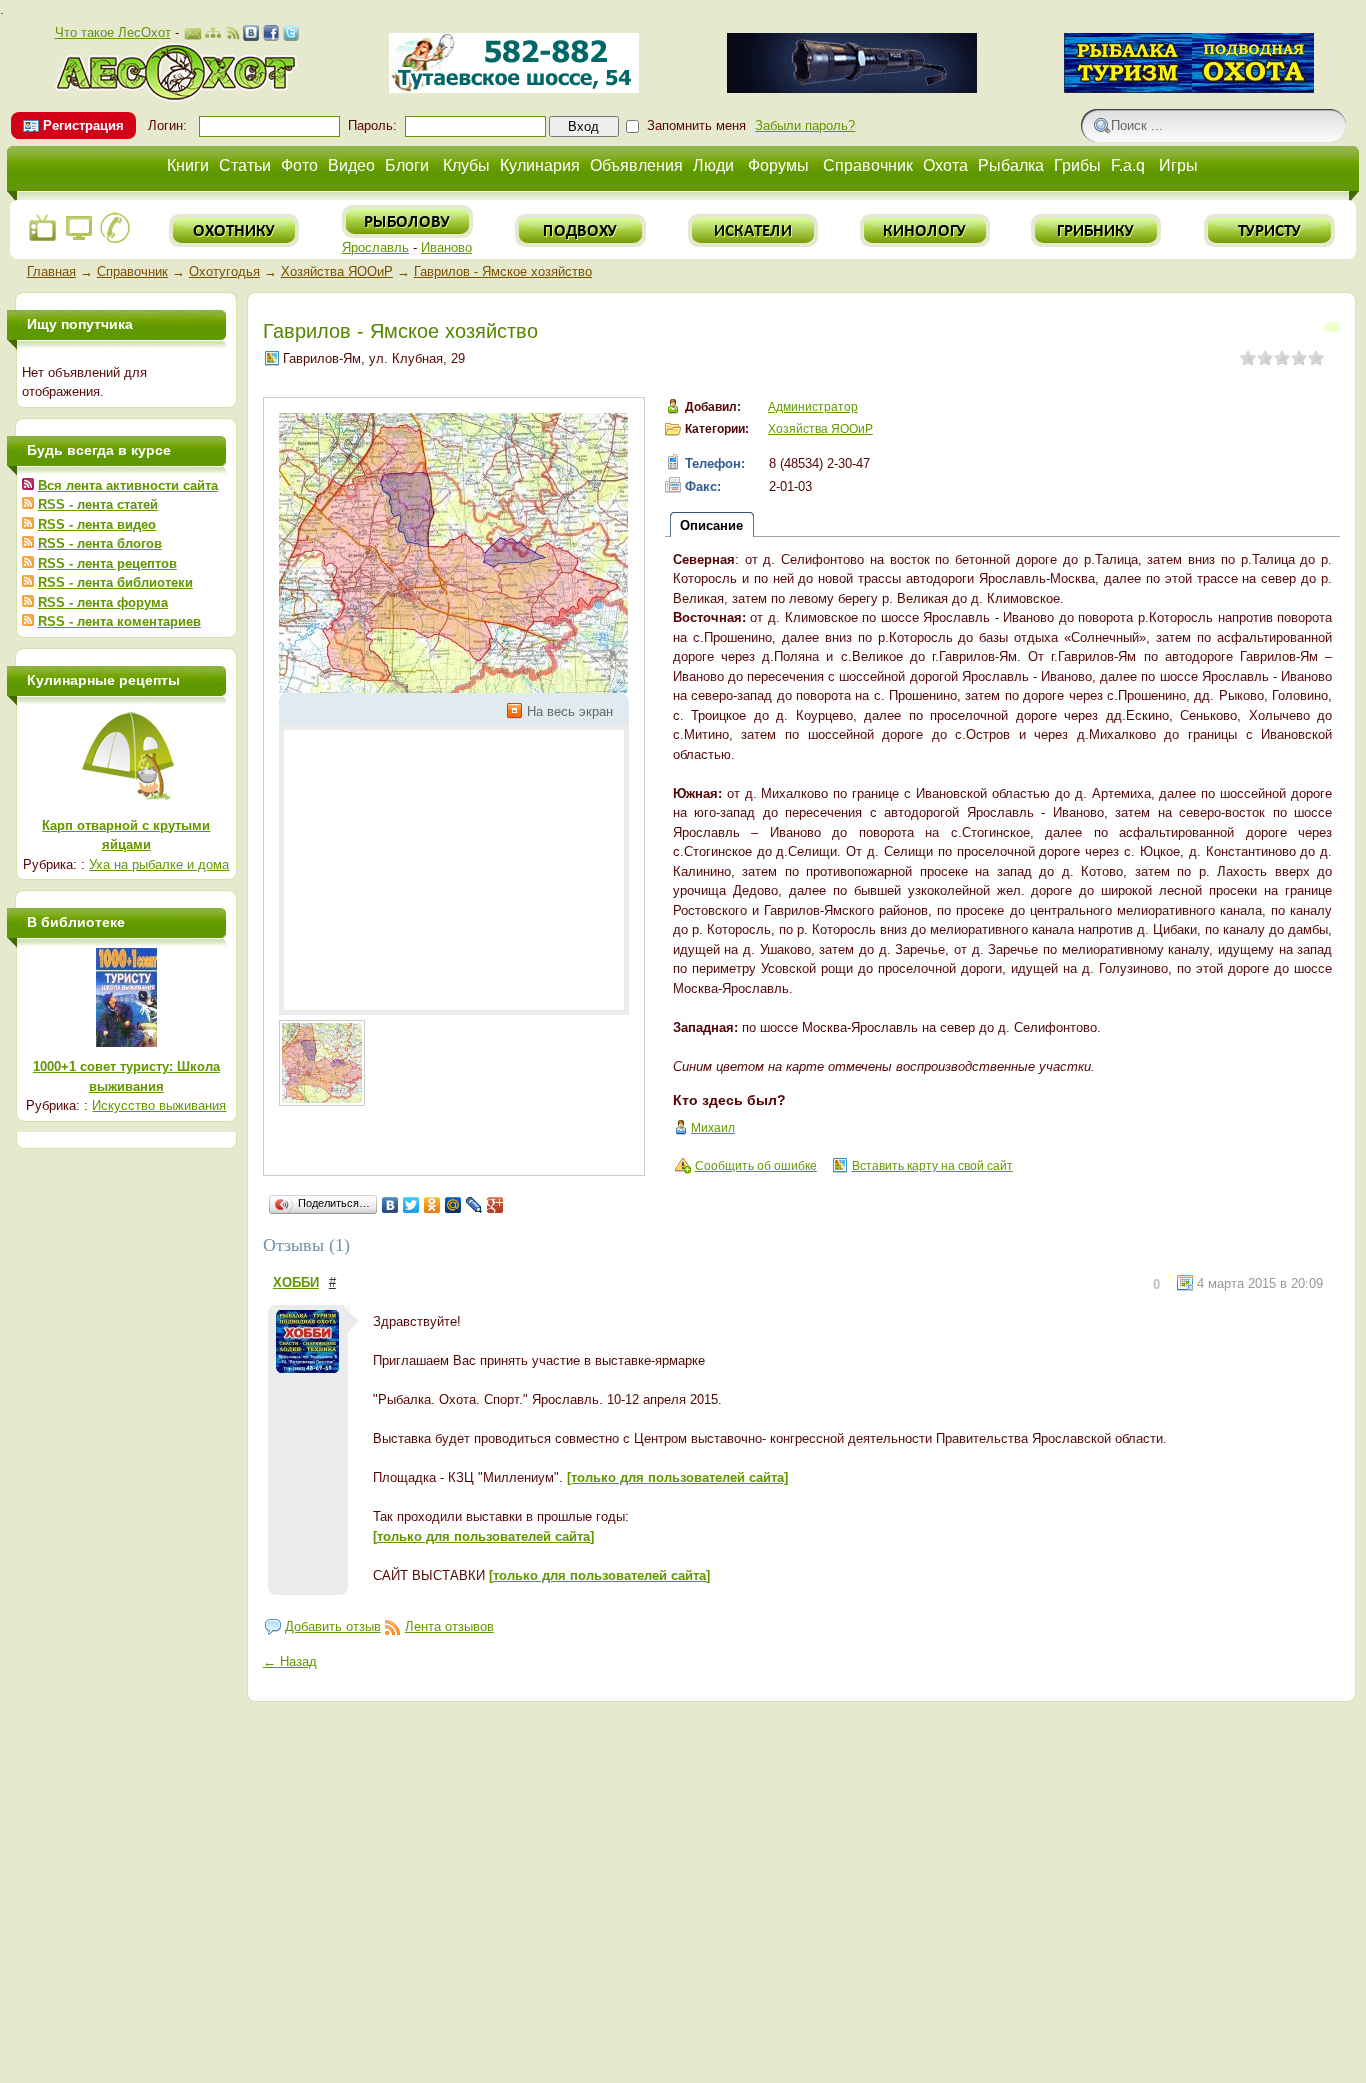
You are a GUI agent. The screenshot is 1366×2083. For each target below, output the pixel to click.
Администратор (813, 407)
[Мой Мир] (453, 1205)
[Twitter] (411, 1205)
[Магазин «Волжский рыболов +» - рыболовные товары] (514, 88)
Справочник (868, 165)
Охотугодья (224, 271)
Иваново (446, 247)
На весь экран (570, 711)
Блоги (407, 165)
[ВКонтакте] (390, 1205)
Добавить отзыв (333, 1626)
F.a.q (1128, 165)
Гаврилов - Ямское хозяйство (503, 271)
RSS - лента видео (97, 524)
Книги (188, 165)
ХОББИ (296, 1282)
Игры (1178, 165)
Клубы (466, 165)
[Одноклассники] (432, 1205)
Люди (713, 165)
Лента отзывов (449, 1626)
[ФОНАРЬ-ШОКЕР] (852, 88)
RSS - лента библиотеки (115, 582)
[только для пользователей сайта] (677, 1477)
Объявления (636, 165)
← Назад (290, 1661)
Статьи (245, 165)
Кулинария (540, 165)
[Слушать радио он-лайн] (43, 239)
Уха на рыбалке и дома (159, 864)
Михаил (713, 1128)
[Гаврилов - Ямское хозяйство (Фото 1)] (322, 1063)
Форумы (778, 165)
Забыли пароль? (805, 125)
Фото (299, 165)
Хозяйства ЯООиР (337, 271)
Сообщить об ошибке (756, 1166)
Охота (945, 165)
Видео (351, 165)
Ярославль (375, 247)
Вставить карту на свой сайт (932, 1166)
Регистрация (83, 125)
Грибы (1077, 165)
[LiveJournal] (474, 1205)
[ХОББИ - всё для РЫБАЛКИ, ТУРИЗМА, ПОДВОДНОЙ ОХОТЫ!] (1189, 88)
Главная (51, 271)
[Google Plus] (495, 1205)
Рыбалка (1011, 165)
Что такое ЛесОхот (113, 32)
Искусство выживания (159, 1105)
